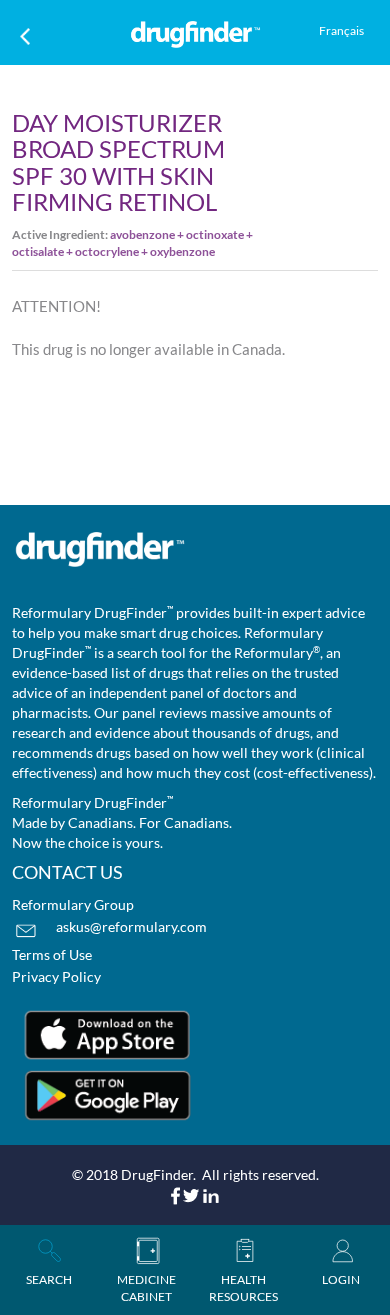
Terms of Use (52, 954)
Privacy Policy (56, 976)
